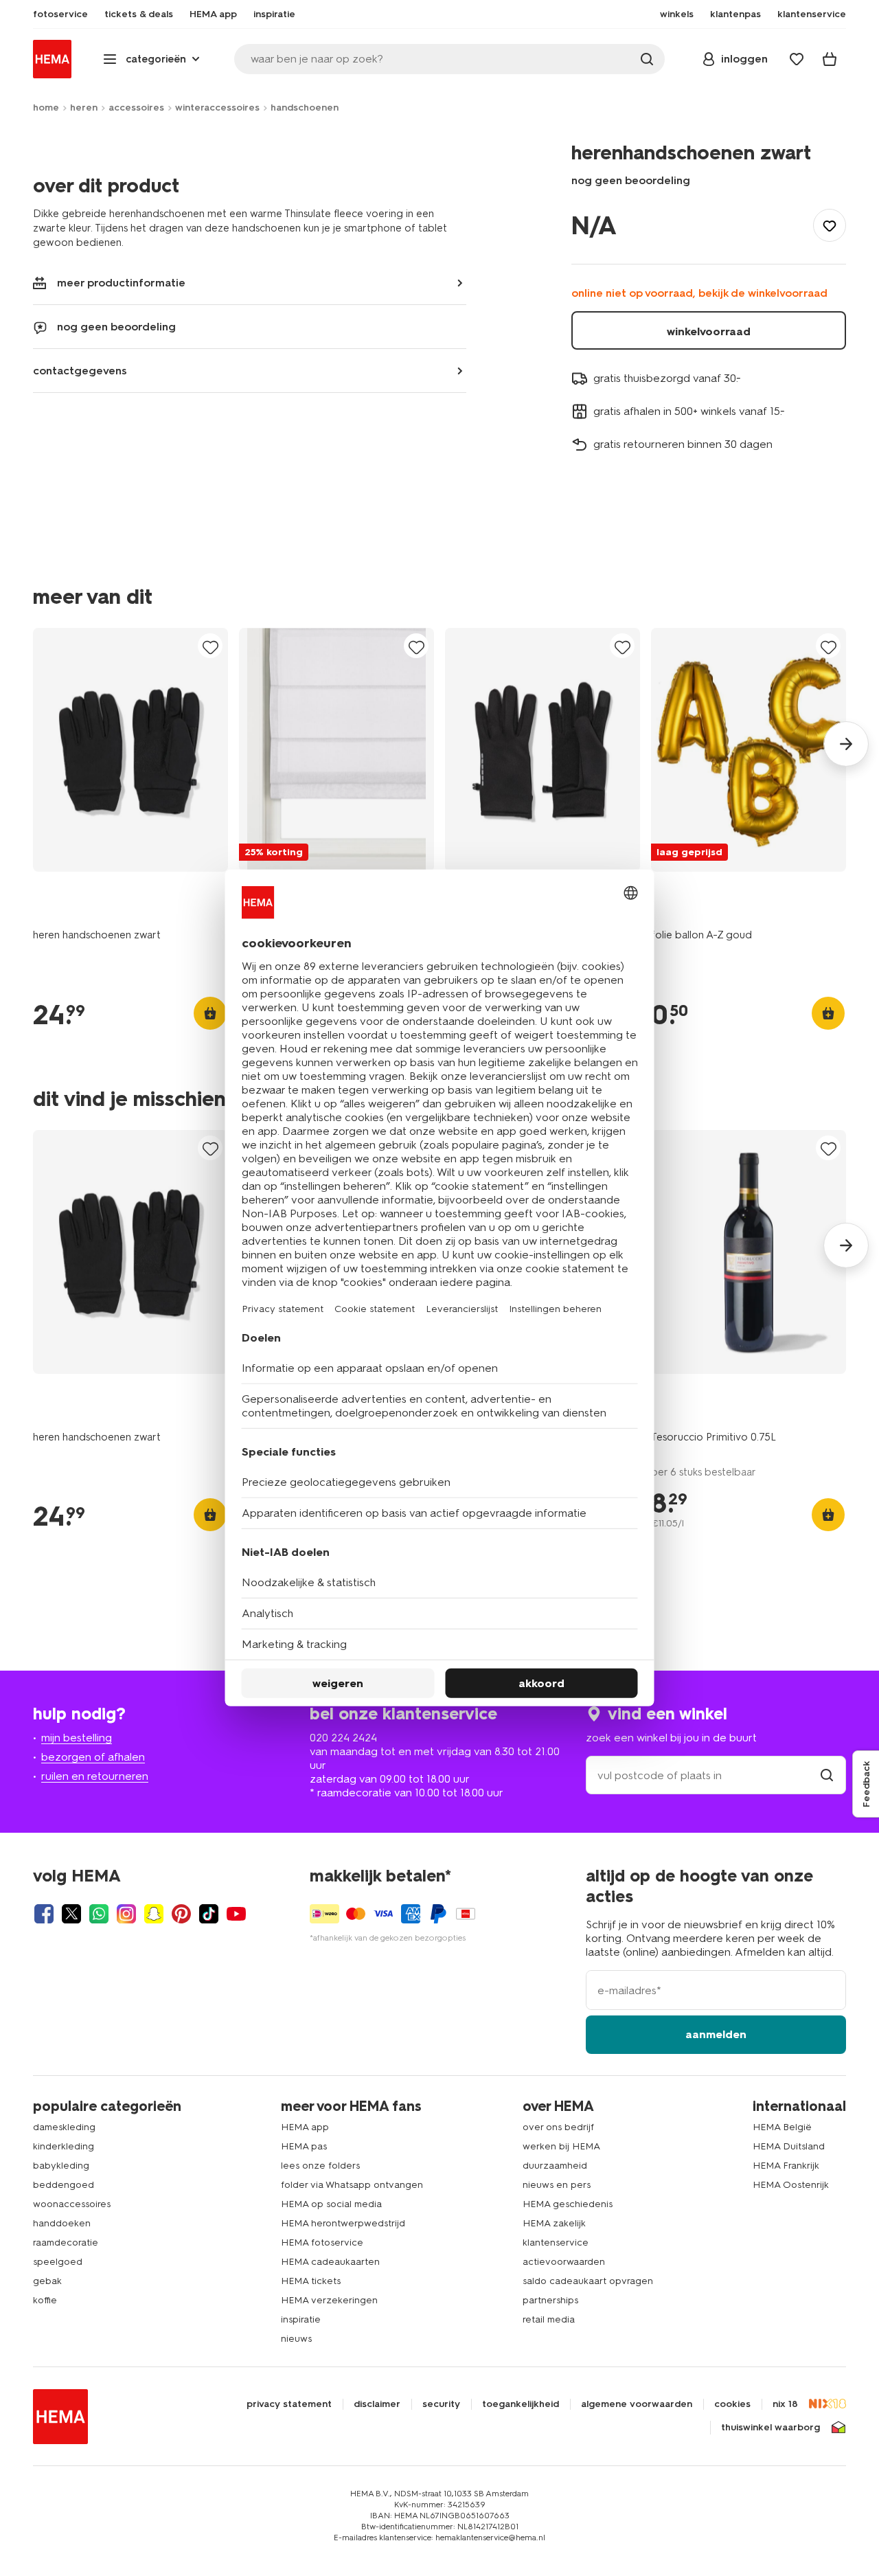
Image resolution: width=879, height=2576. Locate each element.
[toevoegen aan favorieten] (830, 225)
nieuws (296, 2339)
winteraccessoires (217, 108)
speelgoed (58, 2262)
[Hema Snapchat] (154, 1914)
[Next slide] (846, 744)
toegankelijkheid (521, 2404)
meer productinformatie (121, 283)
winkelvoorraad (709, 331)
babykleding (61, 2166)
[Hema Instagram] (126, 1914)
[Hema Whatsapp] (99, 1914)
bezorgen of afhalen (93, 1757)
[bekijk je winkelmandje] (830, 59)
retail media (549, 2319)
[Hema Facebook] (44, 1914)
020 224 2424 (343, 1738)
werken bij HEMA (561, 2146)
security (441, 2404)
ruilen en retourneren (95, 1776)
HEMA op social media (331, 2204)
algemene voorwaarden (637, 2404)
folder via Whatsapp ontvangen (352, 2185)
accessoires (136, 108)
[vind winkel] (827, 1775)
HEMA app (305, 2127)
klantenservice (556, 2242)
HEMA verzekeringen (329, 2300)
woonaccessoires (72, 2204)
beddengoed (64, 2185)
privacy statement (289, 2404)
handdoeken (62, 2223)
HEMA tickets (311, 2281)
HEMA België (782, 2127)
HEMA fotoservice (322, 2242)
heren (84, 108)
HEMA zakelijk (554, 2223)
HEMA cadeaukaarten (330, 2262)
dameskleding (64, 2127)
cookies (732, 2404)
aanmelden (716, 2034)
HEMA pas (304, 2146)
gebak (47, 2281)
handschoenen (305, 108)
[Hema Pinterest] (181, 1914)
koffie (45, 2300)
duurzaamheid (555, 2166)
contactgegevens (80, 371)
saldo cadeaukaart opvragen (588, 2281)
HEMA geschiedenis (568, 2204)
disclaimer (377, 2404)
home (46, 108)
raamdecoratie (66, 2242)
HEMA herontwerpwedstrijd (343, 2223)
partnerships (550, 2300)
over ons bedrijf (558, 2127)
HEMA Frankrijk (786, 2166)
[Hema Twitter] (71, 1914)
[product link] (130, 750)
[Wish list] (797, 59)
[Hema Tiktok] (209, 1914)
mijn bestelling (77, 1738)
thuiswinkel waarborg (770, 2428)
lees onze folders (320, 2166)
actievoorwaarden (564, 2262)
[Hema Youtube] (236, 1914)
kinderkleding (64, 2146)
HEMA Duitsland (789, 2146)
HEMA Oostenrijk (791, 2185)
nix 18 (785, 2404)
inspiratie (301, 2319)
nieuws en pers (557, 2185)
